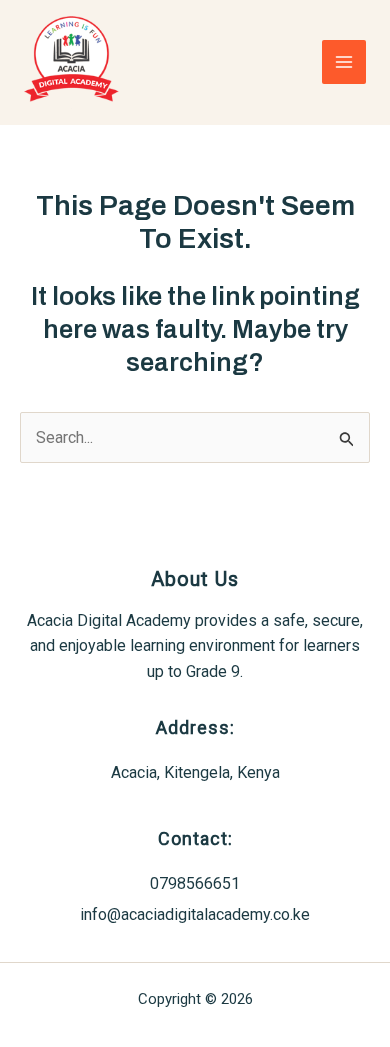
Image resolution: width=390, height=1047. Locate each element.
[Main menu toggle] (344, 62)
